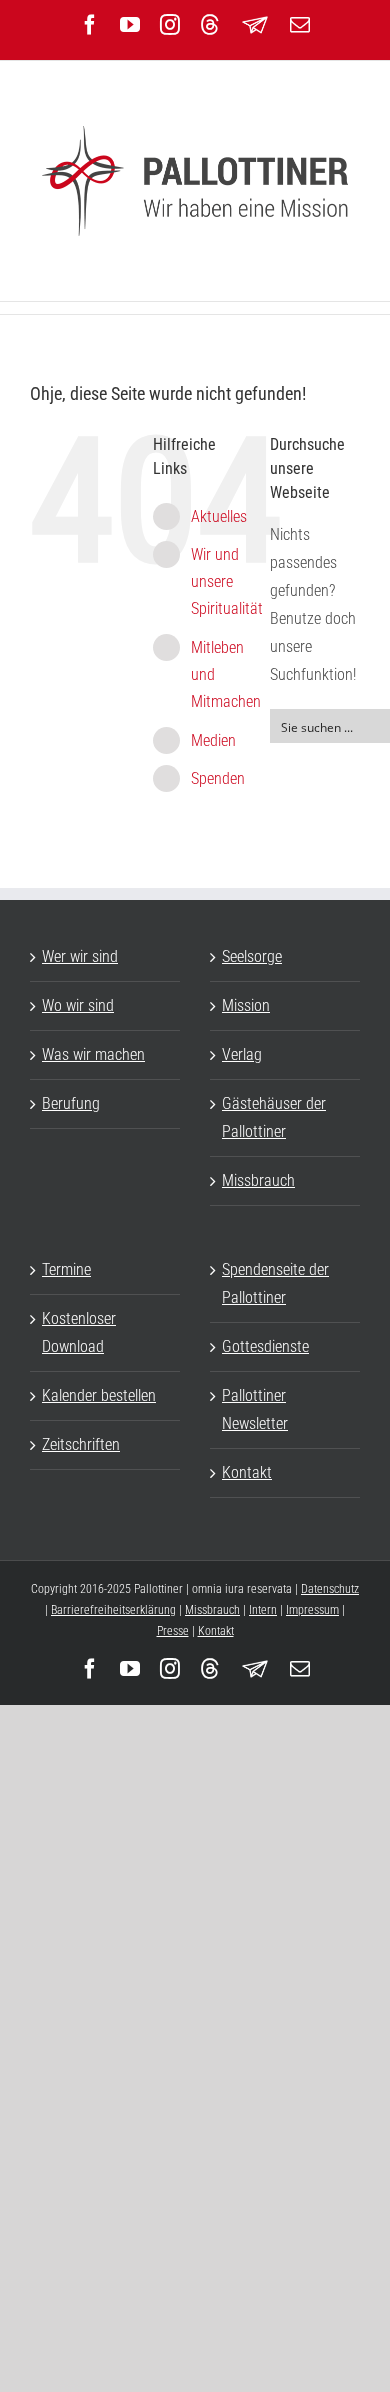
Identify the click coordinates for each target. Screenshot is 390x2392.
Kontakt (247, 1472)
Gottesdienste (265, 1346)
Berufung (71, 1103)
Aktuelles (219, 516)
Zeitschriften (81, 1444)
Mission (246, 1005)
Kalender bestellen (99, 1395)
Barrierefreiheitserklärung (113, 1610)
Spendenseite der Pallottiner (275, 1283)
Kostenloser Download (79, 1332)
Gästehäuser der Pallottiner (274, 1117)
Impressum (312, 1610)
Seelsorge (252, 956)
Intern (263, 1610)
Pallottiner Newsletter (255, 1409)
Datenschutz (330, 1589)
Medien (213, 740)
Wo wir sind (78, 1005)
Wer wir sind (80, 956)
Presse (173, 1631)
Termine (66, 1269)
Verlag (242, 1054)
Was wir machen (93, 1054)
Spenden (218, 778)
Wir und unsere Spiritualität (227, 581)
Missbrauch (258, 1180)
